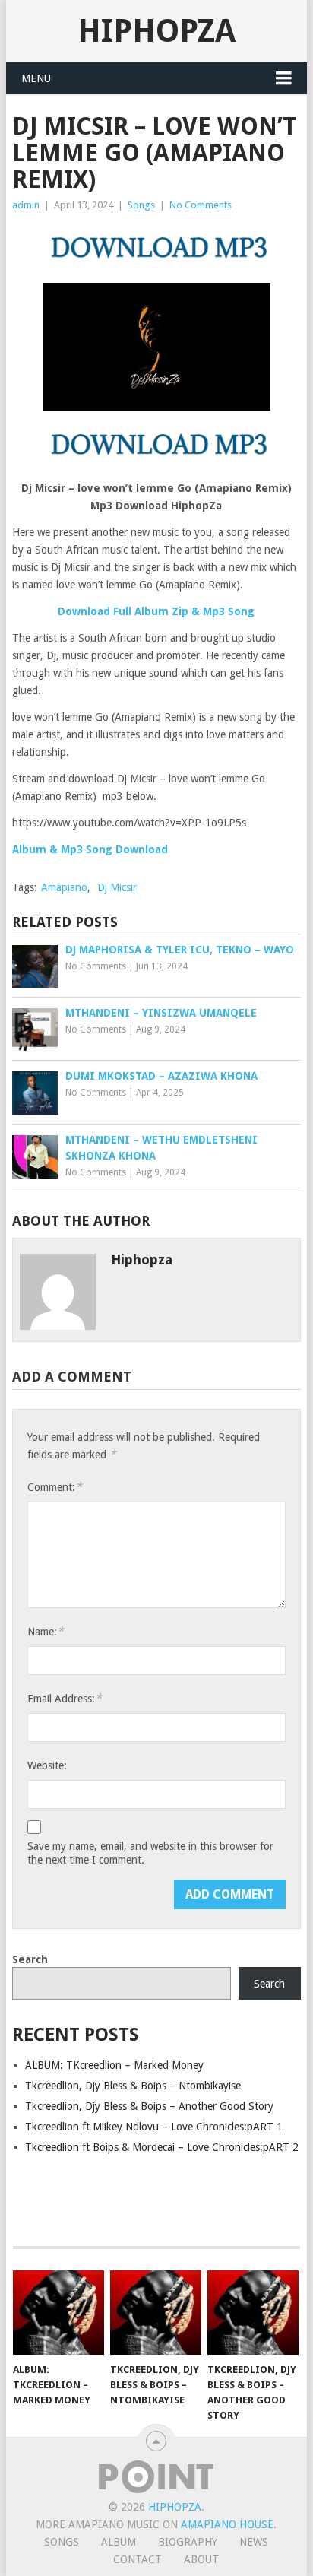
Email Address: (65, 1698)
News (254, 2542)
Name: (46, 1631)
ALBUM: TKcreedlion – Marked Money (114, 2065)
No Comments (201, 205)
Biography (188, 2542)
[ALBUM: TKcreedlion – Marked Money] (58, 2313)
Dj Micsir (117, 887)
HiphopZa (156, 31)
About (201, 2559)
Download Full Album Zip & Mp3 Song (156, 611)
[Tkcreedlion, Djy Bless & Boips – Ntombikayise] (156, 2313)
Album (119, 2542)
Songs (141, 205)
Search (30, 1959)
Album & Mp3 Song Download (90, 849)
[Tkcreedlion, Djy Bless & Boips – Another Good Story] (253, 2313)
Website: (47, 1765)
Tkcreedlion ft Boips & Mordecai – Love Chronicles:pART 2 (162, 2147)
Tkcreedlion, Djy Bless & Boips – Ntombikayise (133, 2086)
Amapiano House (227, 2524)
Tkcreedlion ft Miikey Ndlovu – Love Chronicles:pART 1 (154, 2127)
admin (26, 205)
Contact (138, 2559)
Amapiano (64, 887)
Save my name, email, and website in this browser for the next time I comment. (150, 1853)
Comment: (55, 1487)
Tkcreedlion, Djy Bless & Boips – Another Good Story (149, 2106)
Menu (36, 78)
